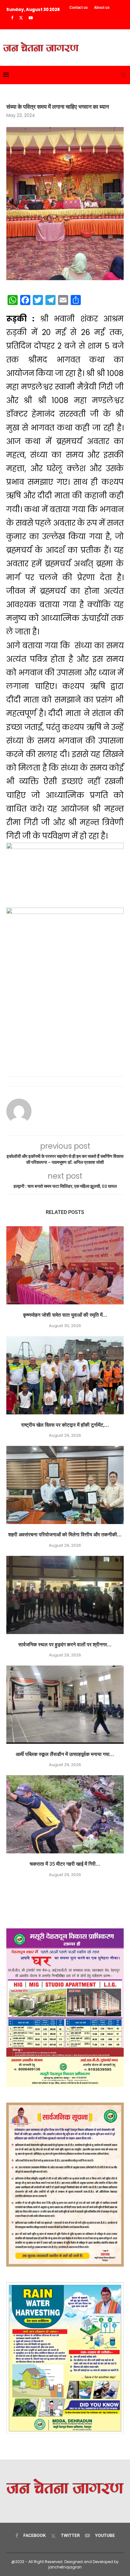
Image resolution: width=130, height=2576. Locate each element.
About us (102, 8)
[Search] (124, 75)
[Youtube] (31, 18)
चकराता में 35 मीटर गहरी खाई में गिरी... (65, 1864)
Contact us (79, 8)
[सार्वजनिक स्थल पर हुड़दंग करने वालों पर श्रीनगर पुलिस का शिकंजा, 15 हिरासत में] (65, 1595)
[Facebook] (12, 18)
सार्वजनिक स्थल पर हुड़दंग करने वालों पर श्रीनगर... (65, 1645)
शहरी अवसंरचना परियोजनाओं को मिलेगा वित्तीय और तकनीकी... (65, 1535)
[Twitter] (21, 18)
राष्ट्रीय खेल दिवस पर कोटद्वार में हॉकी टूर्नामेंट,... (65, 1425)
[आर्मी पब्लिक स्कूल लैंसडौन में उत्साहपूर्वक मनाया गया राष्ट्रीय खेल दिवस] (65, 1705)
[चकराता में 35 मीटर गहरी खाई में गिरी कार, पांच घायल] (65, 1814)
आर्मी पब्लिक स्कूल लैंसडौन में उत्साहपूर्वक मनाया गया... (65, 1754)
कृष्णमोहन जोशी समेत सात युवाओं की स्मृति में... (65, 1315)
